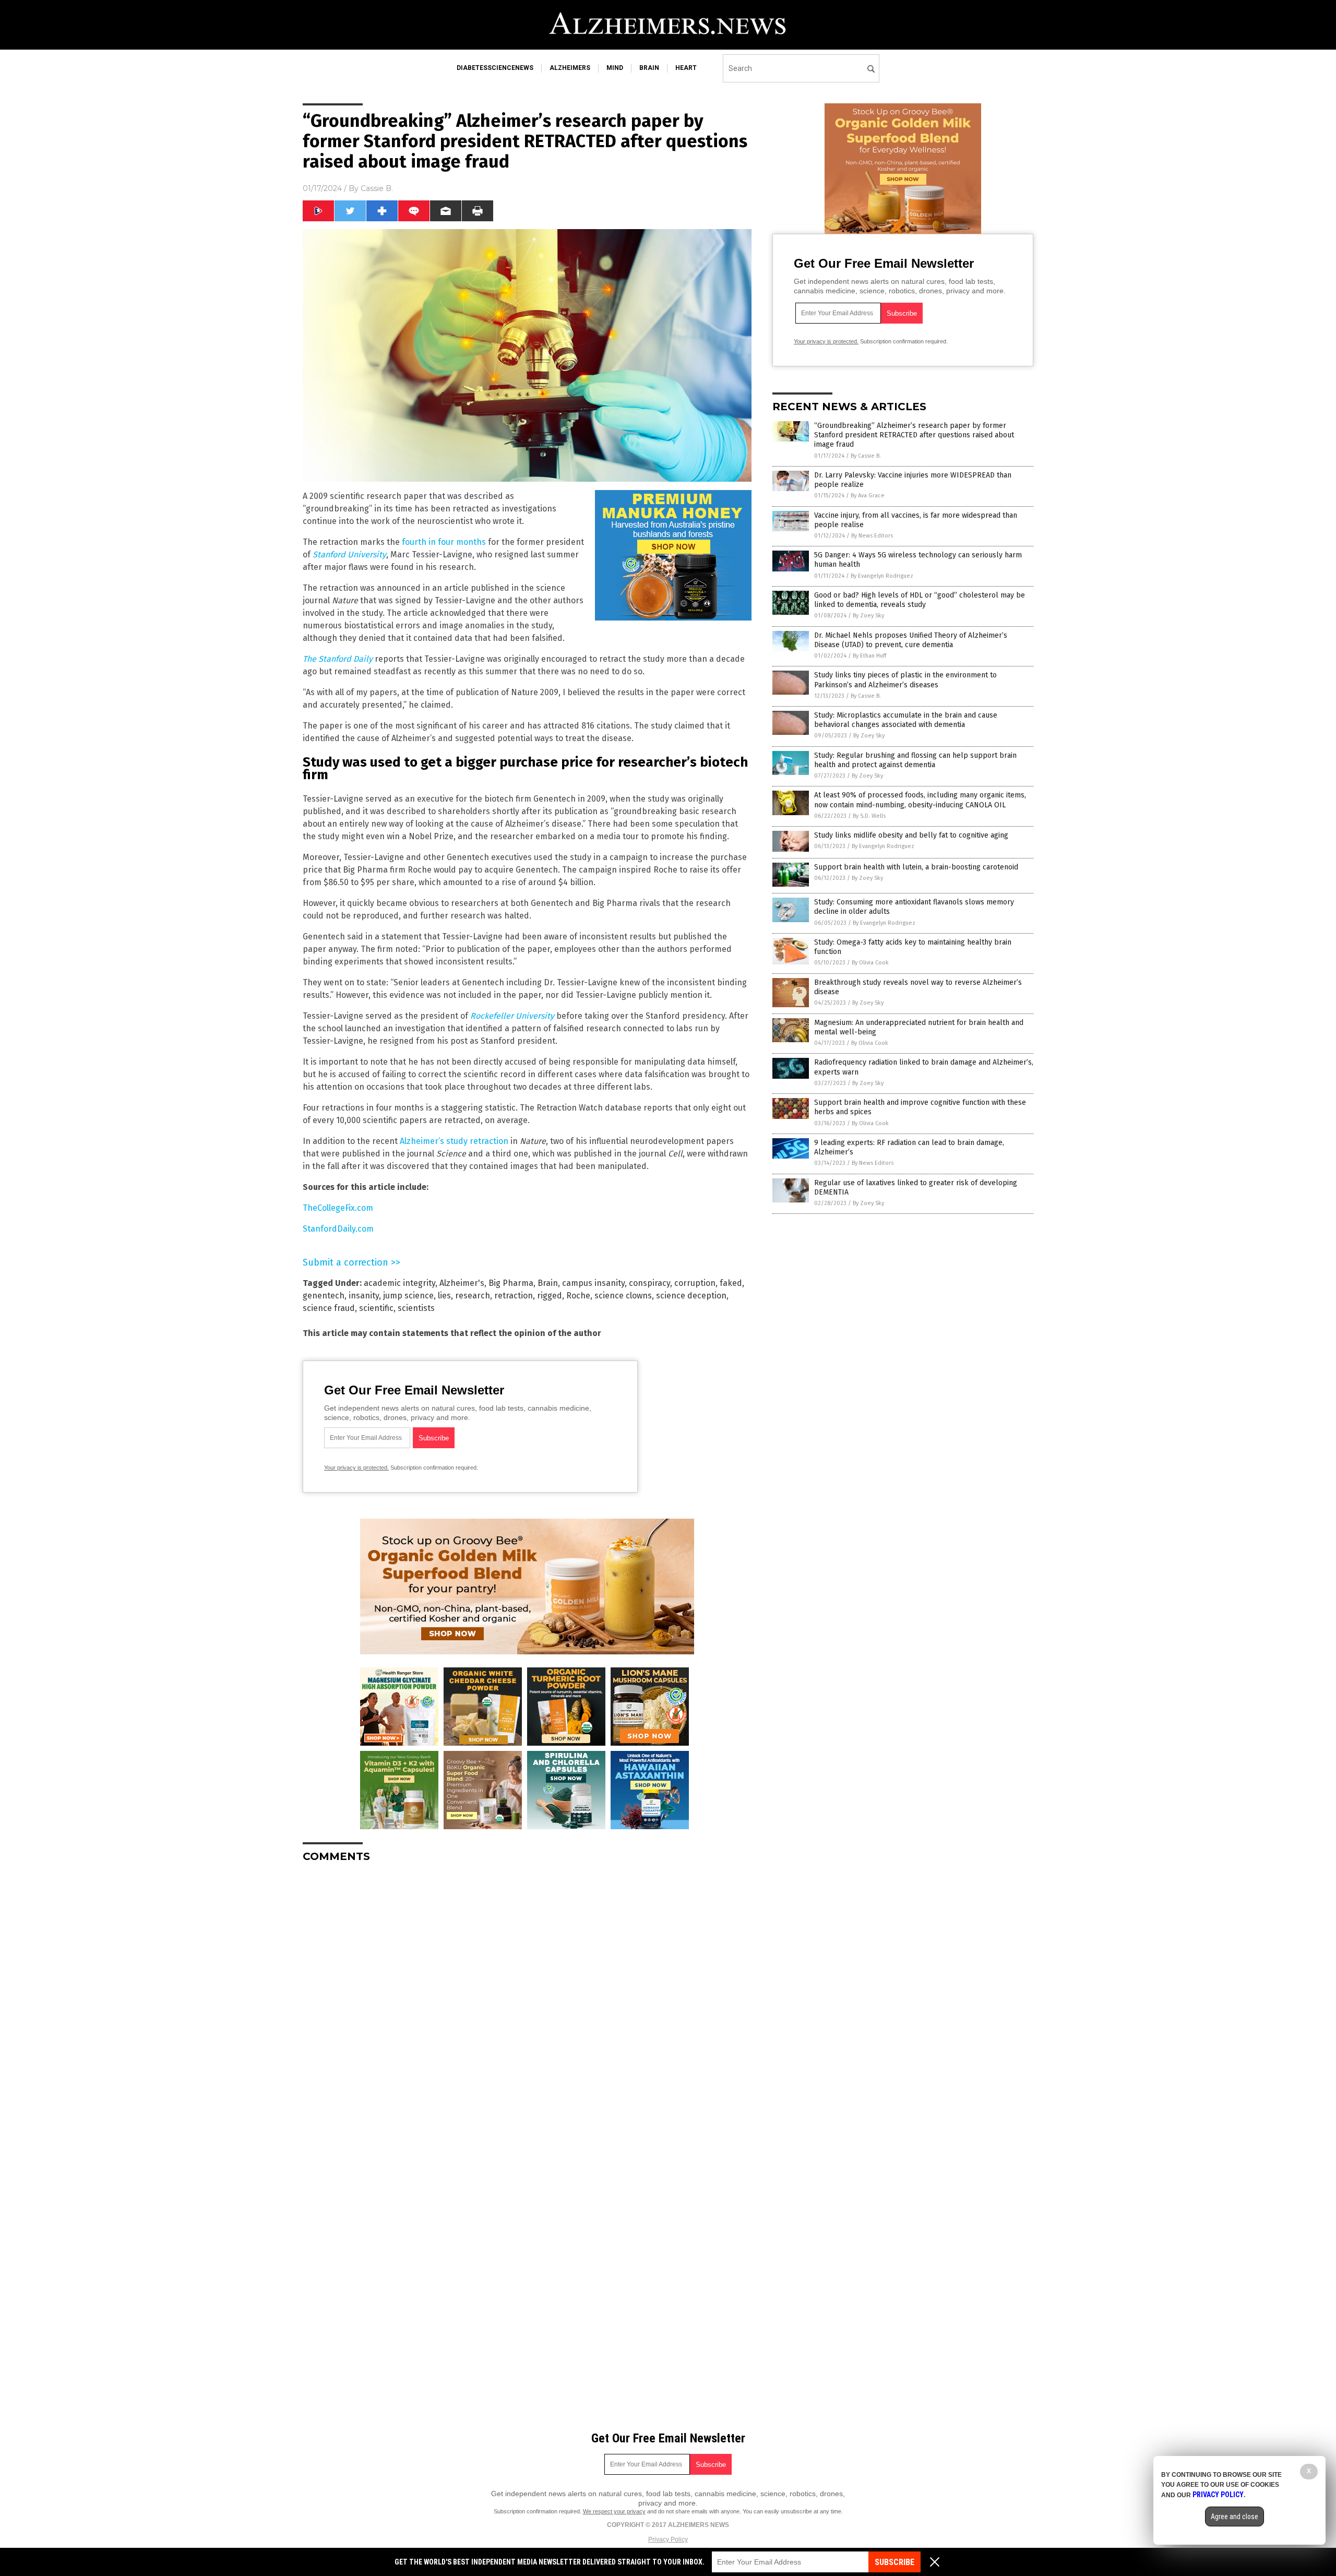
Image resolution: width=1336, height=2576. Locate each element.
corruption (695, 1283)
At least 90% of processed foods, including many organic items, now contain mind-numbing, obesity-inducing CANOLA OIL (920, 800)
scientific (376, 1308)
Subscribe (894, 2562)
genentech (324, 1296)
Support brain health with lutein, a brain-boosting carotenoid (916, 867)
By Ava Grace (868, 496)
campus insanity (593, 1283)
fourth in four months (444, 542)
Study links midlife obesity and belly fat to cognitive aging (911, 835)
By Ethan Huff (869, 656)
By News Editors (872, 536)
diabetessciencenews (495, 68)
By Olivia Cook (870, 963)
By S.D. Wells (869, 816)
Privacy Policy (668, 2539)
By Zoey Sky (868, 616)
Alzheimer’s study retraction (454, 1141)
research (473, 1296)
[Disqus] (527, 2001)
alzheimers (570, 68)
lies (444, 1296)
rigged (550, 1296)
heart (686, 68)
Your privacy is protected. (356, 1468)
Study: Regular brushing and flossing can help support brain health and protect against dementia (915, 760)
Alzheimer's (462, 1283)
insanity (364, 1296)
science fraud (329, 1308)
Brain (548, 1283)
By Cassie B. (866, 456)
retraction (514, 1296)
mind (615, 68)
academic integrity (399, 1283)
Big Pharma (511, 1283)
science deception (691, 1296)
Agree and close (1234, 2517)
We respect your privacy (614, 2511)
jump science (408, 1296)
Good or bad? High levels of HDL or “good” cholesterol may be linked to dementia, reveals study (920, 600)
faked (731, 1283)
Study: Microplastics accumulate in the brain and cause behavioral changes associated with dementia (906, 720)
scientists (416, 1308)
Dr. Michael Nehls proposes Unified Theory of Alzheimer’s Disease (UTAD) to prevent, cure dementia (911, 640)
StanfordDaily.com (338, 1229)
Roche (578, 1296)
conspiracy (649, 1283)
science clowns (623, 1296)
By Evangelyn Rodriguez (882, 576)
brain (649, 68)
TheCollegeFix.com (338, 1208)
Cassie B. (377, 188)
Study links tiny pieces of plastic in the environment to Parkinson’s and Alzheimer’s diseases (905, 680)
